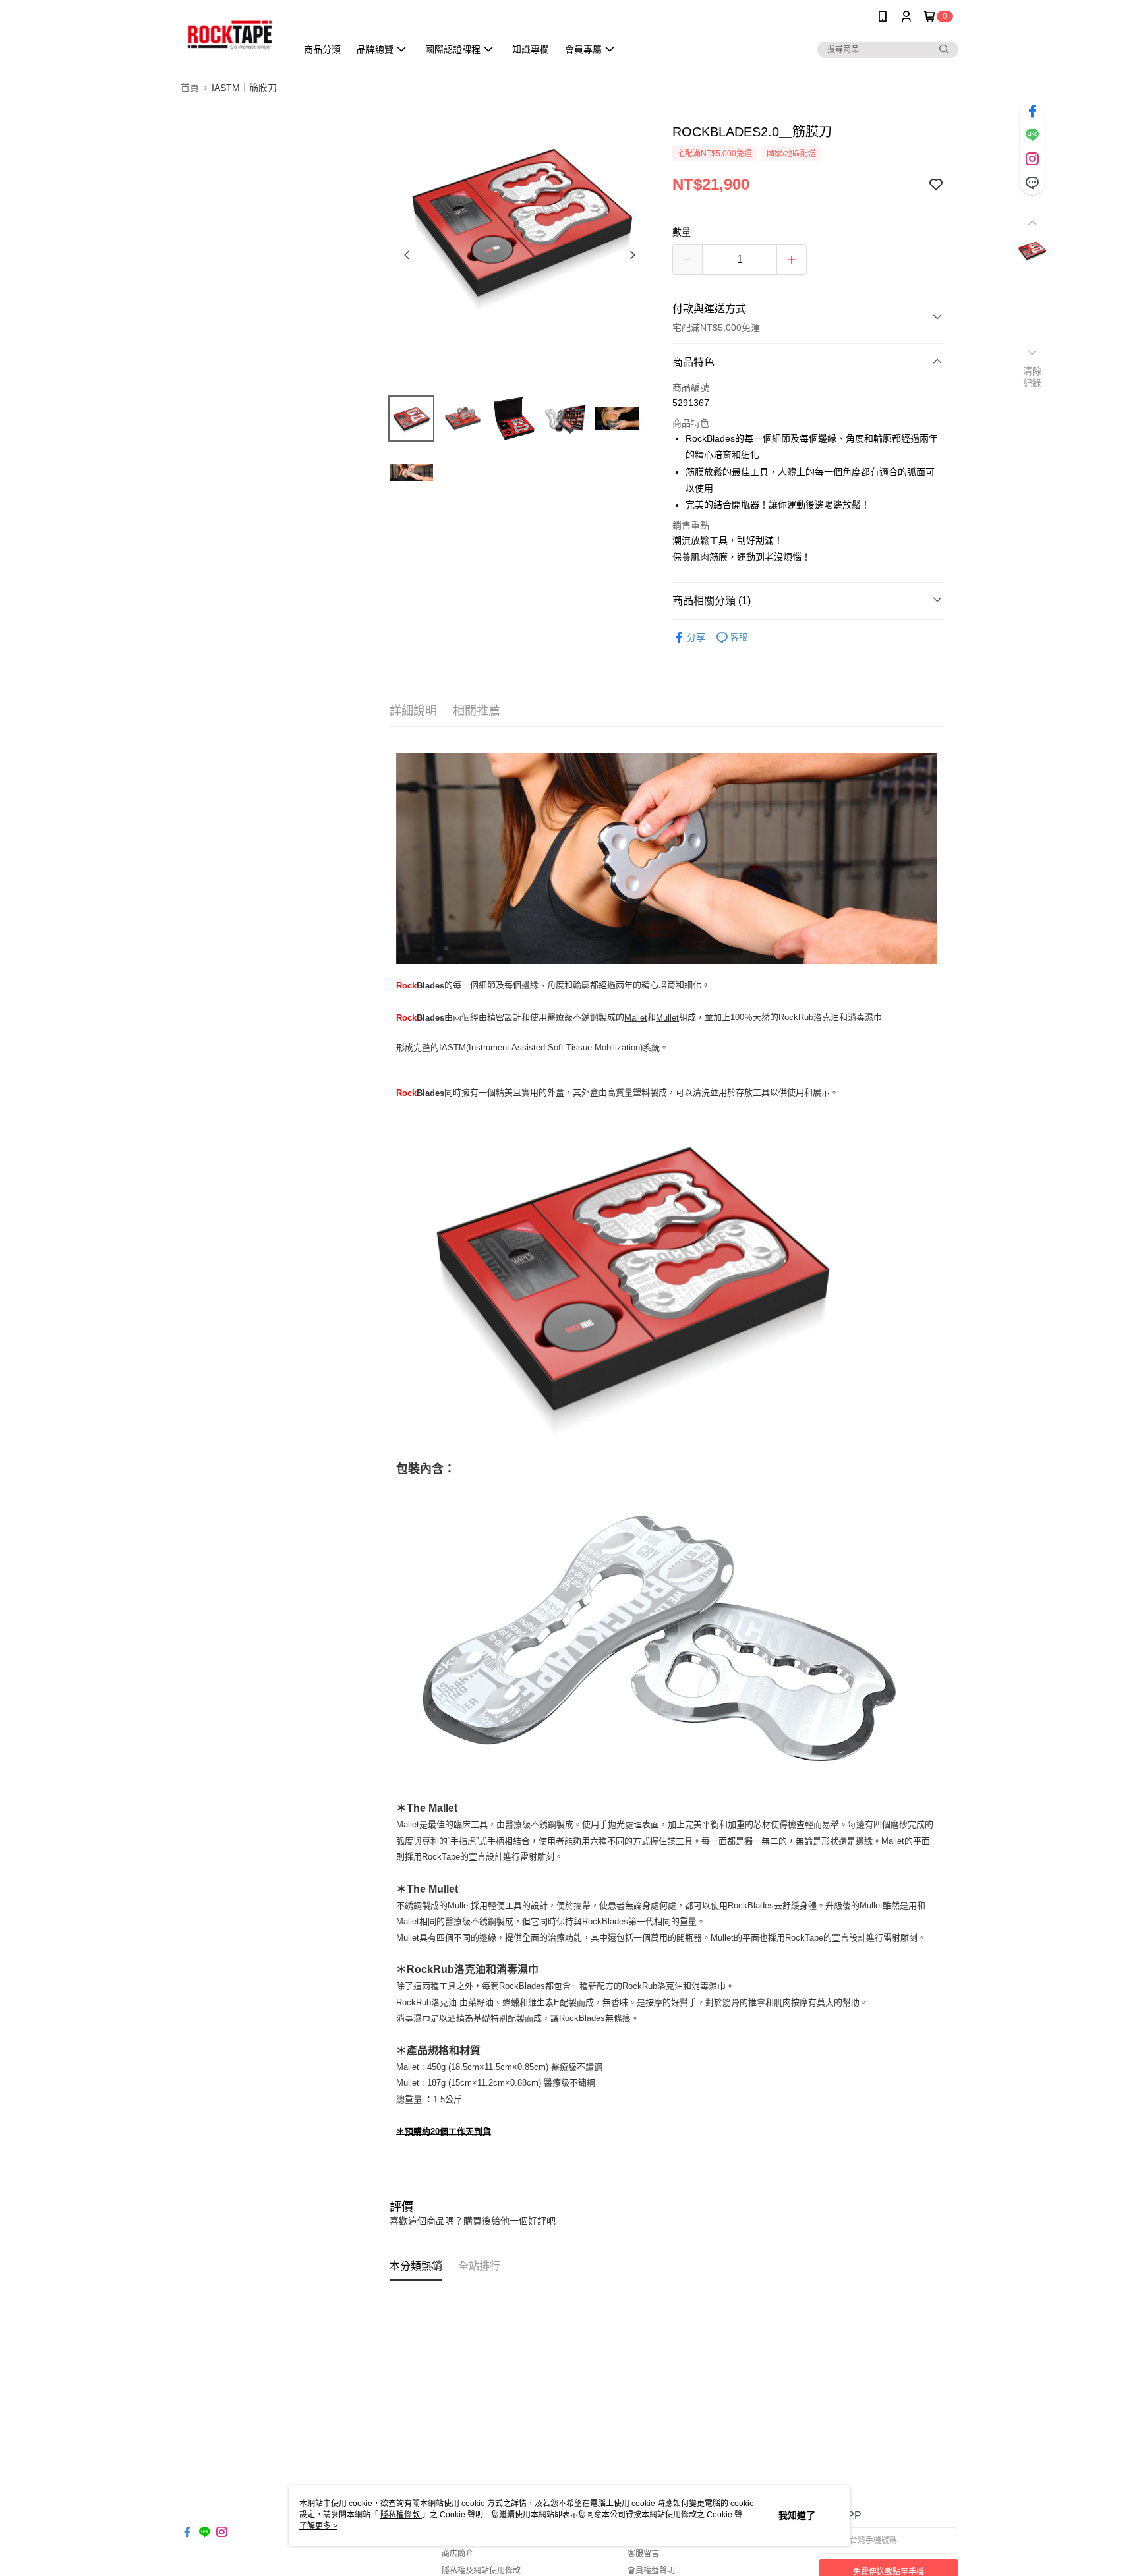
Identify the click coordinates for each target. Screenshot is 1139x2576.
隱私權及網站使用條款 (481, 2571)
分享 (696, 637)
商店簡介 (457, 2554)
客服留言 (643, 2554)
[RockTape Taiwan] (230, 35)
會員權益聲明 (651, 2571)
